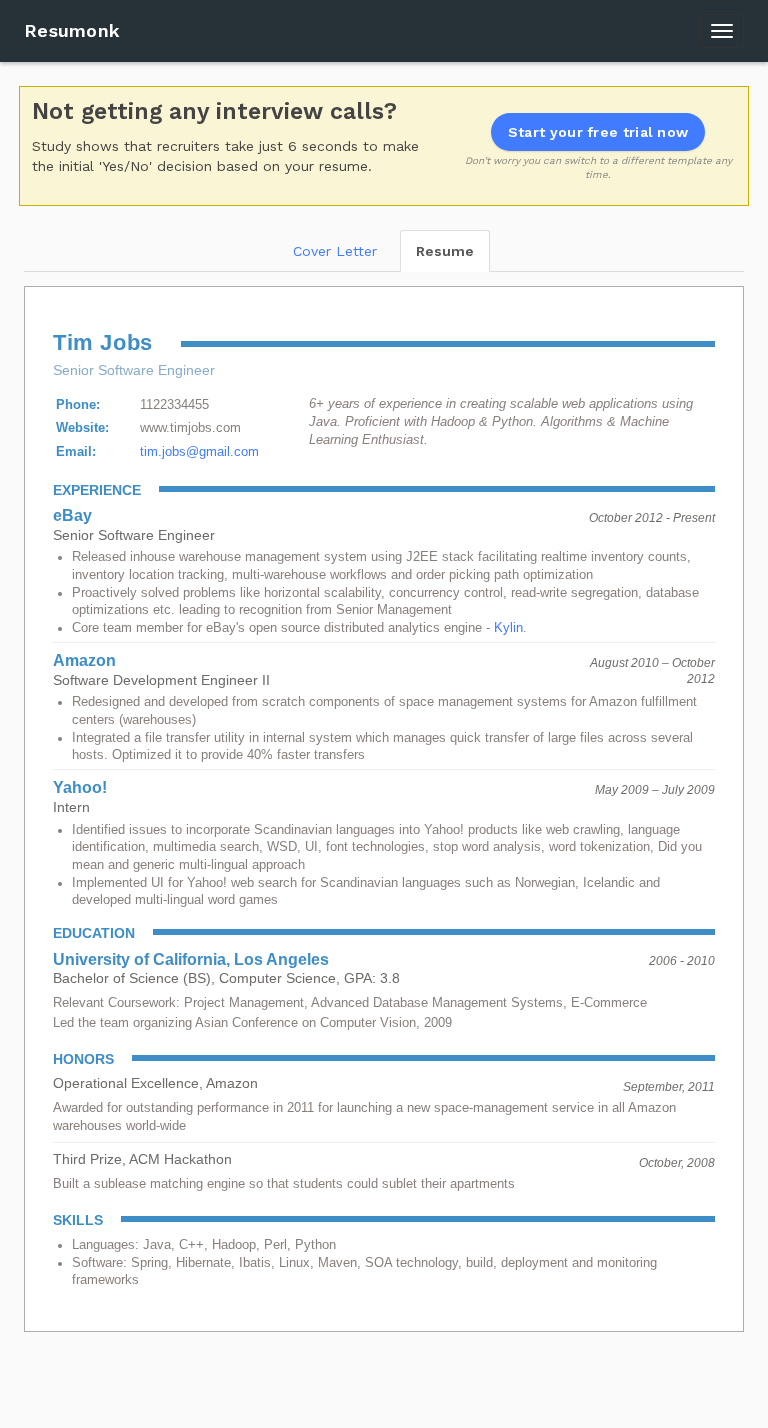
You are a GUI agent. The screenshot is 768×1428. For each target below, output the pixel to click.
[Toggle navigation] (722, 31)
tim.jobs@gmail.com (199, 452)
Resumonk (72, 30)
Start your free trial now (598, 132)
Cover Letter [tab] (335, 251)
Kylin (508, 628)
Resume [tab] (445, 251)
